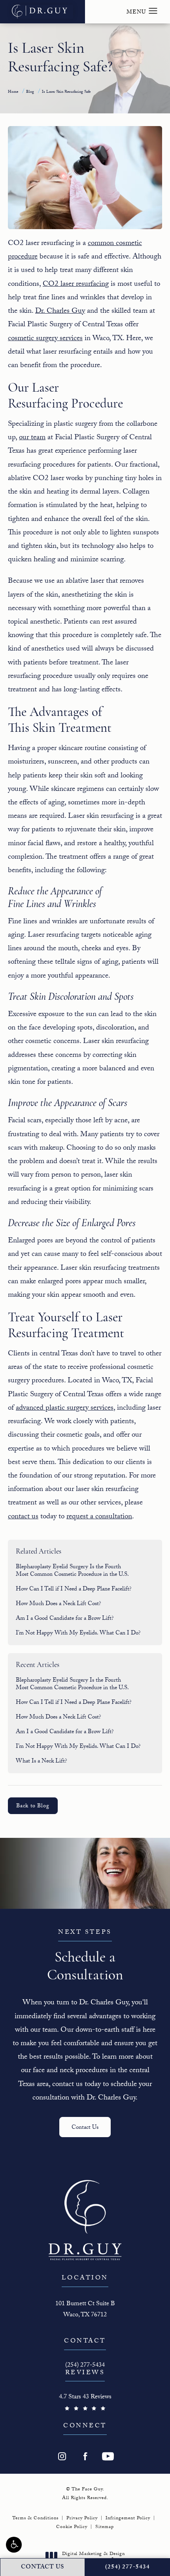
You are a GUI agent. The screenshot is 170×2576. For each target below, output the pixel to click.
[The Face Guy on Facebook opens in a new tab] (85, 2456)
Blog (30, 92)
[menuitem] (62, 2456)
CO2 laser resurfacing (76, 285)
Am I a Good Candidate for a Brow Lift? (65, 1619)
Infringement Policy (128, 2519)
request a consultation (99, 1517)
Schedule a (85, 1956)
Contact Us (85, 2128)
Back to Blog (33, 1807)
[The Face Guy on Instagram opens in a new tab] (62, 2456)
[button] (14, 2545)
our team (32, 438)
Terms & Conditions (35, 2519)
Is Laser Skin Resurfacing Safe (66, 92)
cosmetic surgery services (45, 339)
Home (13, 92)
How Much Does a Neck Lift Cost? (59, 1604)
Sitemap (105, 2527)
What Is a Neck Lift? (42, 1762)
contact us (23, 1517)
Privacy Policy (82, 2519)
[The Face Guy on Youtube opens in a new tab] (108, 2456)
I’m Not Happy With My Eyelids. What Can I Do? (78, 1634)
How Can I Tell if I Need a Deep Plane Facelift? (74, 1590)
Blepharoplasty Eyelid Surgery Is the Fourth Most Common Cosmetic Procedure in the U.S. (72, 1571)
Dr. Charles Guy (60, 312)
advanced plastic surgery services (65, 1409)
